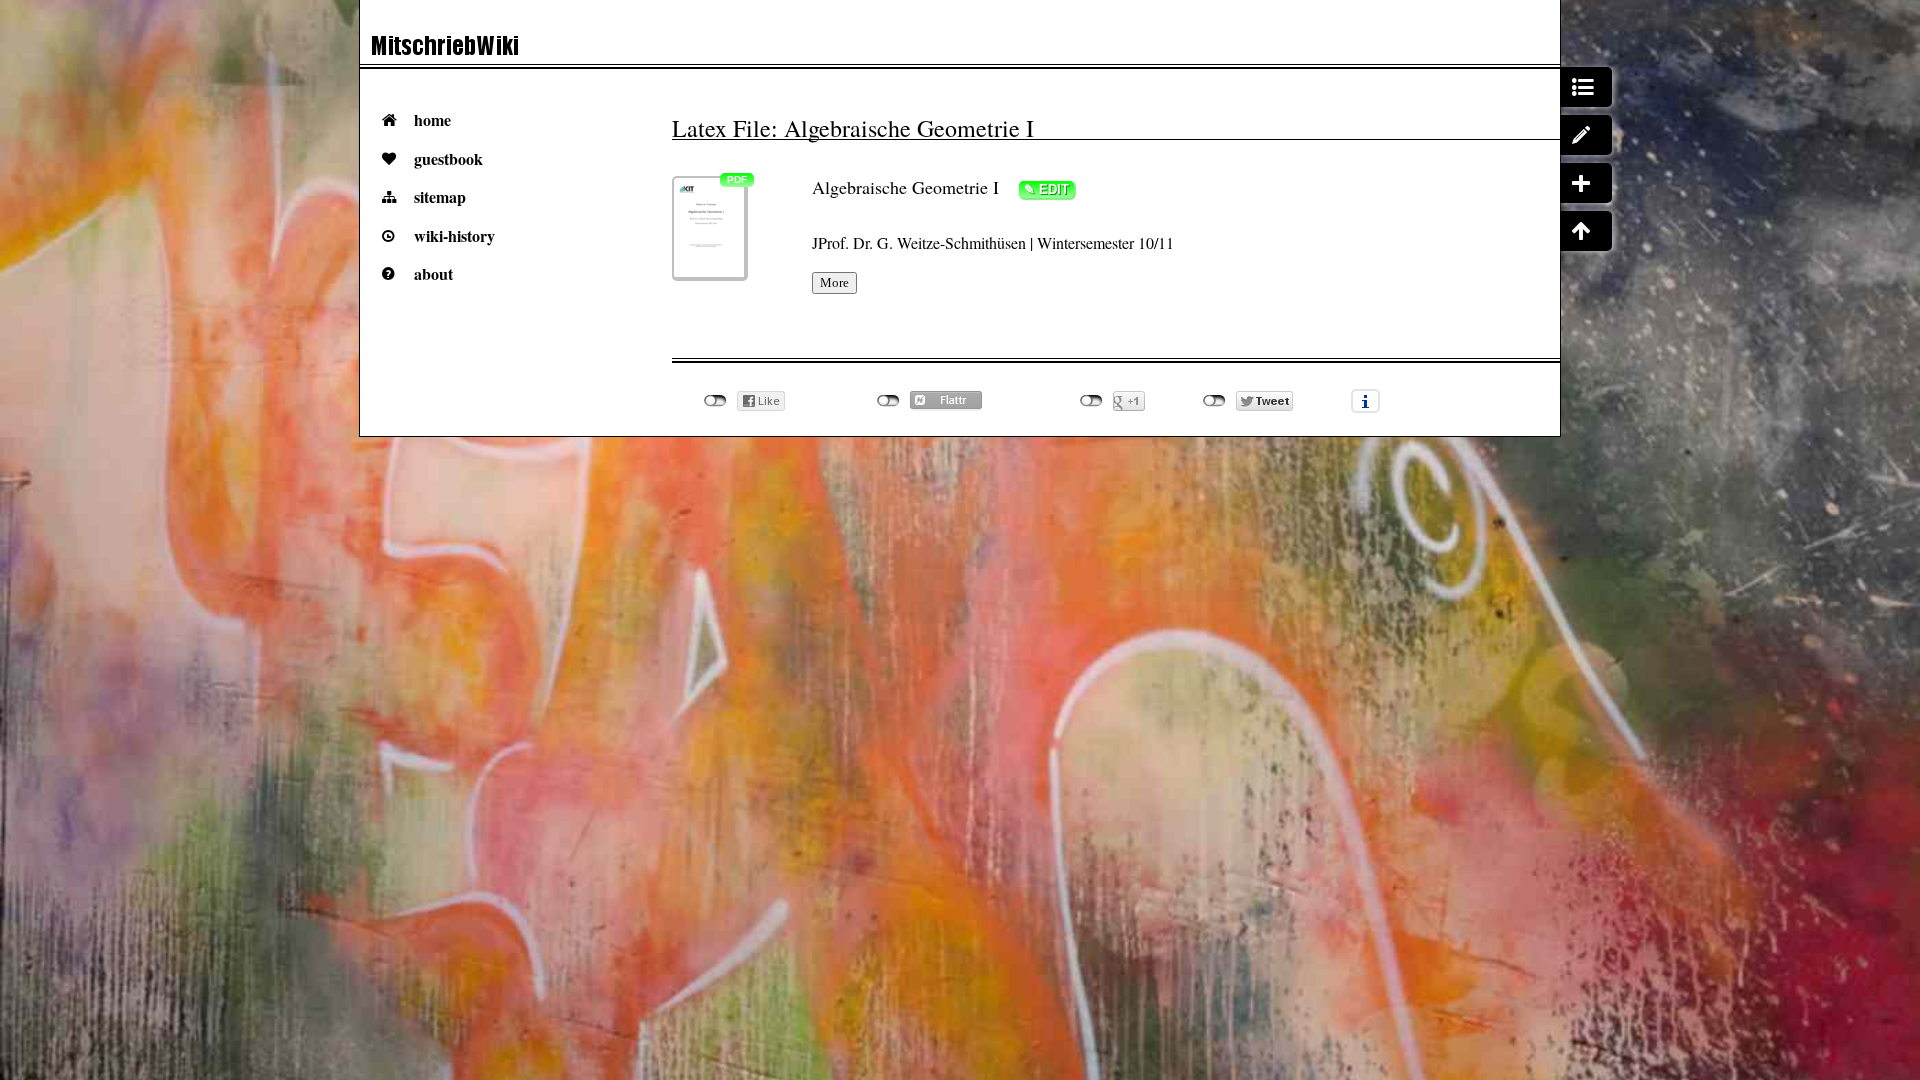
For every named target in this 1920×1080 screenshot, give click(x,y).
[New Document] (1586, 183)
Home (432, 119)
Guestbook (448, 158)
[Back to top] (1586, 231)
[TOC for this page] (1586, 87)
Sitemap (440, 196)
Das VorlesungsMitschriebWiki (523, 50)
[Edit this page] (1586, 135)
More (834, 282)
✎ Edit (1046, 189)
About (433, 273)
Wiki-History (454, 235)
